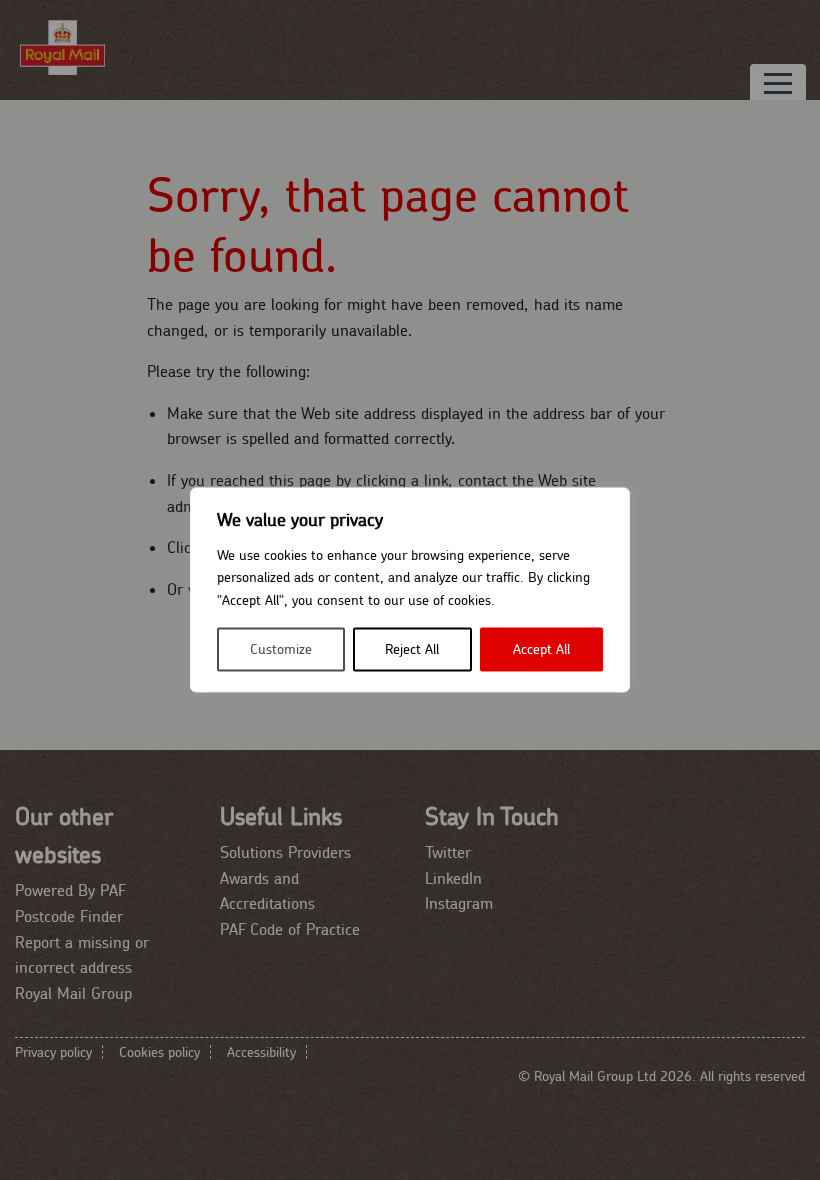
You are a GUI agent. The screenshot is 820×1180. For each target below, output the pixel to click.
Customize (281, 650)
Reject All (412, 650)
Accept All (541, 650)
